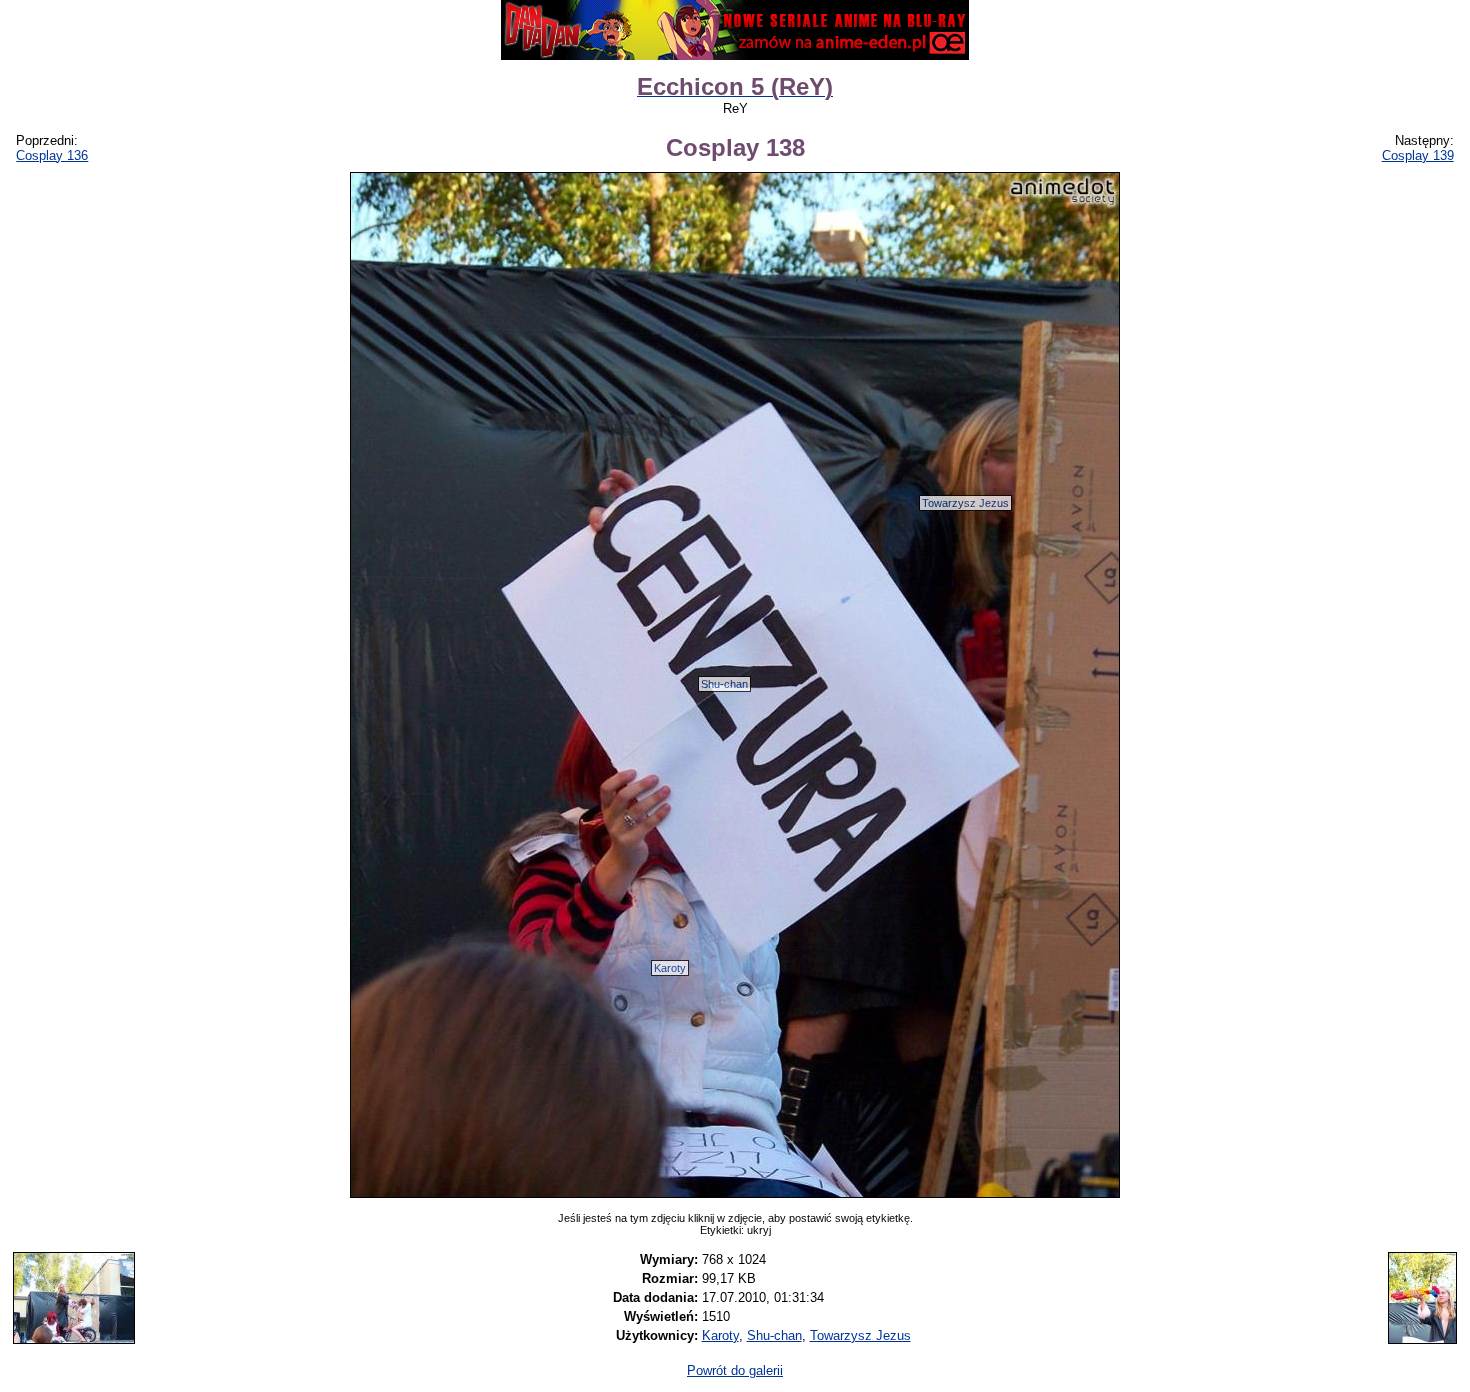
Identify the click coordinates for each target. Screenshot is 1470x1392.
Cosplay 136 (52, 155)
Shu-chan (724, 684)
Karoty (670, 968)
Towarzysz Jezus (965, 503)
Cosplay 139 (1418, 155)
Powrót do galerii (735, 1370)
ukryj (759, 1230)
